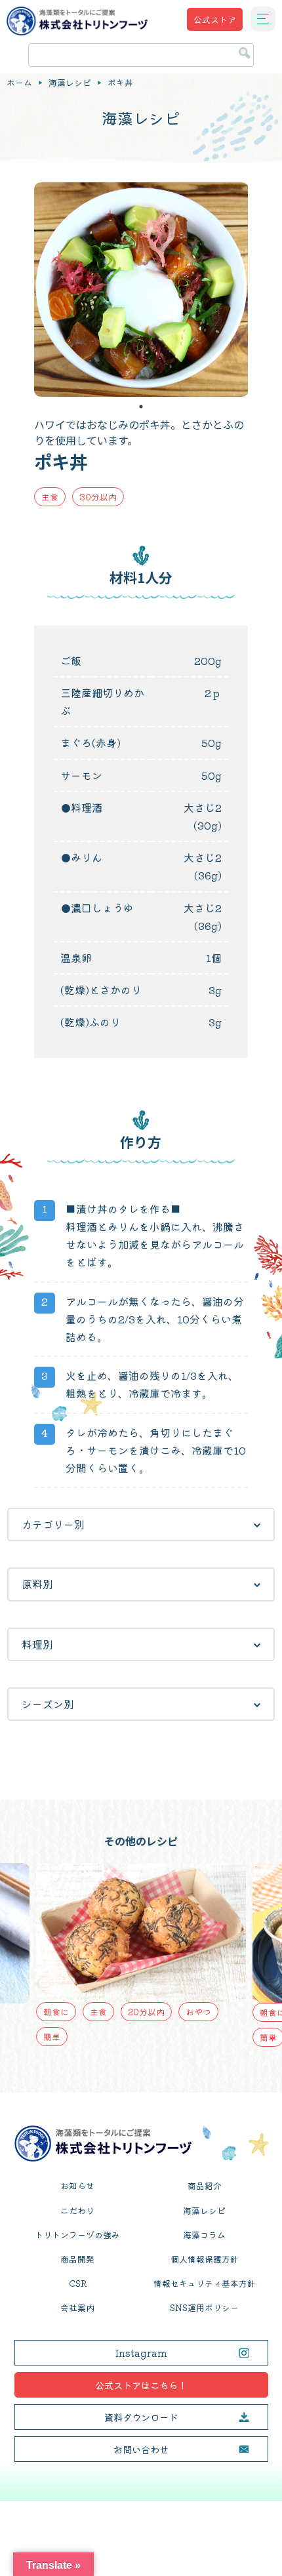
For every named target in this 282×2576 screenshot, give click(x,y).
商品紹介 (205, 2185)
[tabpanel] (141, 290)
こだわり (77, 2210)
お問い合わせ (141, 2449)
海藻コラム (204, 2235)
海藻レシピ (70, 83)
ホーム (19, 83)
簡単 (52, 2037)
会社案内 (77, 2307)
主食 (50, 497)
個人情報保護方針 (205, 2259)
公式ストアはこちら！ (141, 2385)
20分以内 (146, 2012)
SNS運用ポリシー (204, 2307)
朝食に (56, 2012)
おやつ (198, 2012)
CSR (78, 2283)
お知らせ (77, 2185)
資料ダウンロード (141, 2417)
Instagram (141, 2353)
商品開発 (77, 2259)
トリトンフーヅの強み (77, 2235)
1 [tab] (141, 407)
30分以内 (98, 497)
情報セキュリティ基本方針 (205, 2283)
